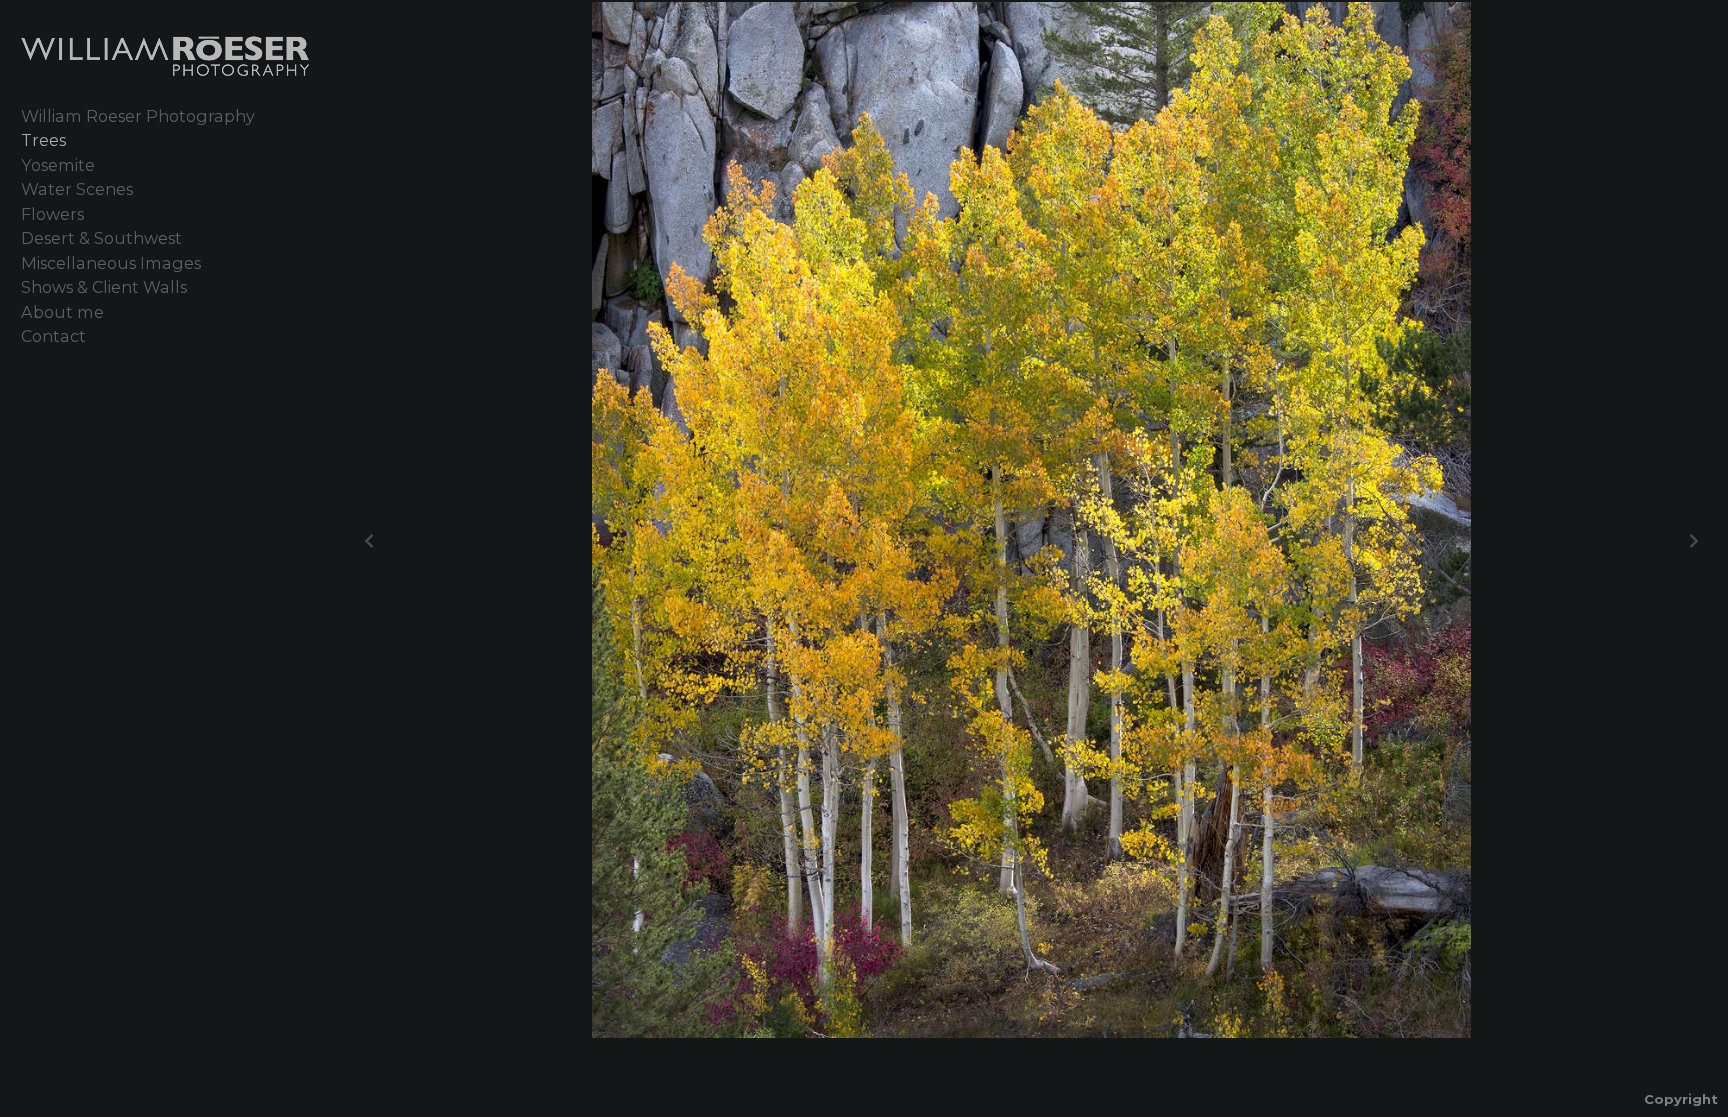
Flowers (52, 214)
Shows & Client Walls (104, 287)
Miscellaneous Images (111, 263)
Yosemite (58, 165)
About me (62, 312)
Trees (43, 140)
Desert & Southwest (101, 238)
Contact (53, 336)
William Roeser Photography (138, 116)
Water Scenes (77, 189)
